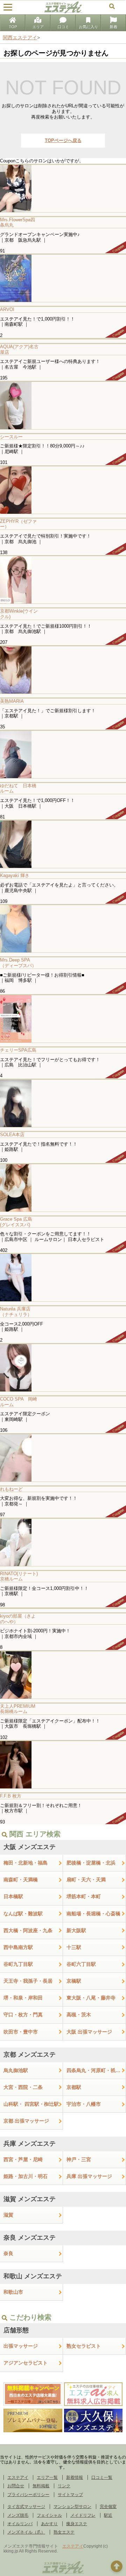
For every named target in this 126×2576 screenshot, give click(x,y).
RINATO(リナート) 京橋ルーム (21, 1576)
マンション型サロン (72, 2507)
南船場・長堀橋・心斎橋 (93, 1914)
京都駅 (74, 2087)
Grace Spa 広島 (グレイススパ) (16, 1222)
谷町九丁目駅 (18, 1964)
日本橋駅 (13, 1896)
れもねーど (11, 1489)
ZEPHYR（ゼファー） (18, 524)
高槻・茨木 (79, 2015)
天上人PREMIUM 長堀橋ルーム (20, 1709)
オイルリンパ (20, 2524)
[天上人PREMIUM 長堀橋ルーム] (63, 1675)
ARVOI (7, 309)
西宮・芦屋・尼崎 (23, 2159)
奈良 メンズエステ (30, 2238)
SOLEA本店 (12, 1135)
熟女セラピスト (84, 2346)
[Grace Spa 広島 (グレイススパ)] (63, 1188)
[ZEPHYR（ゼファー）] (63, 490)
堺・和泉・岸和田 (23, 1998)
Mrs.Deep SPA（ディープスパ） (18, 963)
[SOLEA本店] (63, 1103)
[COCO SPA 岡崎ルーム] (63, 1367)
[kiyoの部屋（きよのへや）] (63, 1608)
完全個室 (108, 2507)
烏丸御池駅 (16, 2070)
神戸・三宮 (79, 2159)
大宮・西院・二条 (23, 2087)
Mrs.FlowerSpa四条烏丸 (17, 222)
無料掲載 (41, 2486)
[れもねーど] (63, 1458)
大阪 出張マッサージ (89, 2032)
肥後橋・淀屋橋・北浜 (91, 1863)
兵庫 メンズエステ (30, 2144)
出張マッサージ (21, 2346)
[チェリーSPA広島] (63, 1019)
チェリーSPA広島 (18, 1050)
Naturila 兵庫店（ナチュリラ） (16, 1312)
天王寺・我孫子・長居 (28, 1981)
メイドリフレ (83, 2515)
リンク (64, 2486)
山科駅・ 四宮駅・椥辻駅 (31, 2104)
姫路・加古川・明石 (26, 2176)
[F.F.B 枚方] (63, 1764)
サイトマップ (70, 2495)
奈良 (8, 2253)
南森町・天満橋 (21, 1880)
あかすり (49, 2524)
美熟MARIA (12, 701)
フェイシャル (49, 2515)
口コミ (63, 27)
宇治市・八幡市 (84, 2104)
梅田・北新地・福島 (26, 1863)
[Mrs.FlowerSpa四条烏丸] (63, 188)
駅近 (108, 2515)
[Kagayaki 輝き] (63, 844)
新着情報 (75, 2477)
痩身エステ (77, 2524)
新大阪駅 (76, 1930)
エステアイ (18, 2477)
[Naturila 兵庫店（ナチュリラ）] (63, 1277)
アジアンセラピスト (26, 2363)
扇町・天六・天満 (86, 1880)
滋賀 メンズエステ (30, 2199)
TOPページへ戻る (63, 140)
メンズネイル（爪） (26, 2532)
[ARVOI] (63, 278)
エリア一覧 (47, 2477)
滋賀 (8, 2215)
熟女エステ (64, 2532)
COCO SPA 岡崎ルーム (19, 1402)
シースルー (11, 437)
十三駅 (74, 1947)
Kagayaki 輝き (15, 875)
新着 (113, 27)
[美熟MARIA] (63, 670)
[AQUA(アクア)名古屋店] (63, 339)
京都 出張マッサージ (26, 2121)
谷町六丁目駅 (81, 1964)
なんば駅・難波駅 (23, 1914)
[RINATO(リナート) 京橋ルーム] (63, 1542)
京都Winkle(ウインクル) (19, 614)
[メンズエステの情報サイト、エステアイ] (63, 12)
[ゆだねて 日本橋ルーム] (63, 754)
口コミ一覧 (102, 2477)
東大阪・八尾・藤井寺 (91, 1998)
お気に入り (88, 27)
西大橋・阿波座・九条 (28, 1930)
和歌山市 (13, 2292)
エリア (38, 27)
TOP (13, 27)
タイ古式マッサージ (26, 2507)
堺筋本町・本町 (84, 1896)
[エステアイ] (63, 2573)
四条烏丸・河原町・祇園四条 (96, 2070)
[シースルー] (63, 405)
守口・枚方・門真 (23, 2015)
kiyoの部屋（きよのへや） (18, 1619)
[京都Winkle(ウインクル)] (63, 579)
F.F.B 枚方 (11, 1796)
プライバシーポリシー (28, 2495)
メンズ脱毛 (18, 2515)
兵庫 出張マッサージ (89, 2176)
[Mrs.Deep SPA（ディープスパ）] (63, 928)
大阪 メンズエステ (30, 1847)
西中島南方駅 (18, 1947)
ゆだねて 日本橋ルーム (18, 788)
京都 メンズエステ (30, 2055)
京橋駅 (74, 1981)
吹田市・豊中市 (21, 2032)
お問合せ (16, 2486)
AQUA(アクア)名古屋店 (19, 349)
